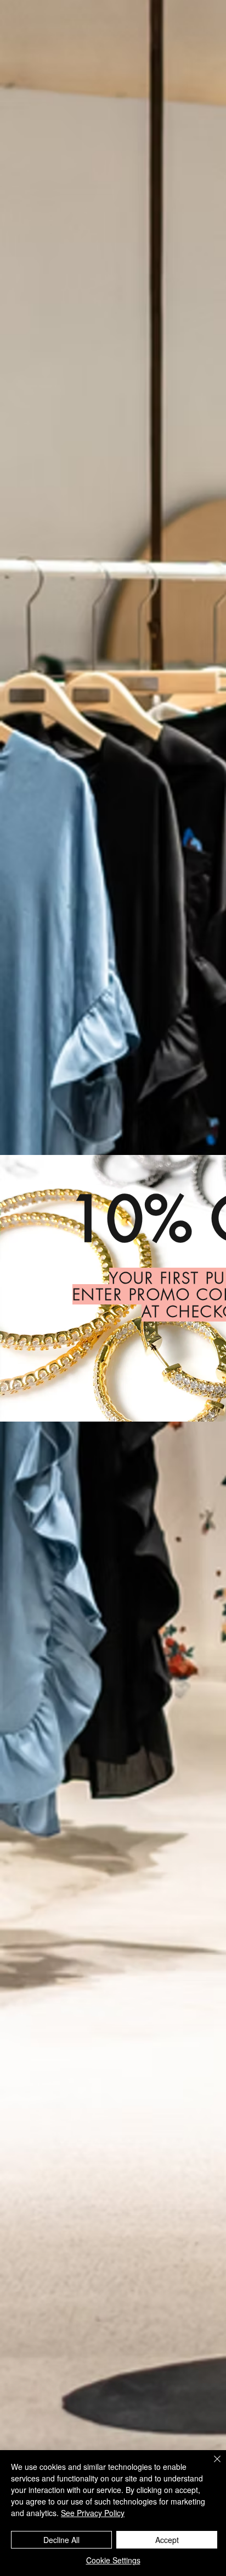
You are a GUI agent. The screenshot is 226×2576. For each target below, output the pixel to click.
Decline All (61, 2540)
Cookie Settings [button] (113, 2560)
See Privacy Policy (93, 2513)
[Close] (211, 2466)
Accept (167, 2540)
